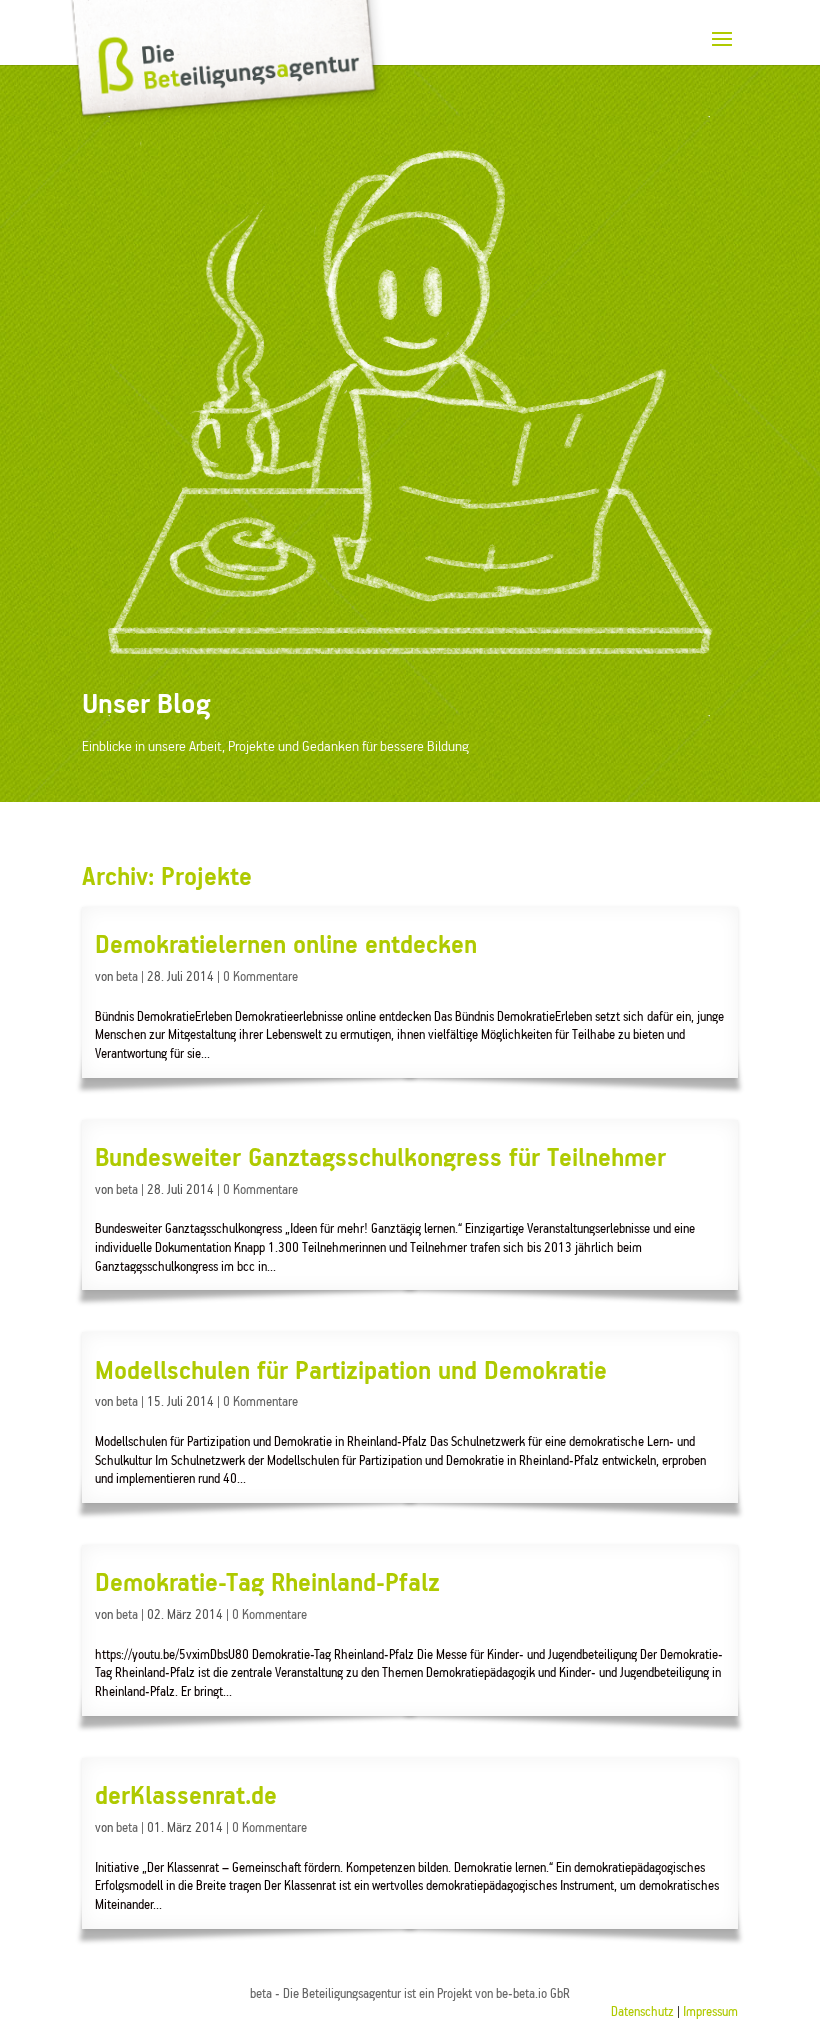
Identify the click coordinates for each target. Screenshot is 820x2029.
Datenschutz (642, 2012)
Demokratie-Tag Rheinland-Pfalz (267, 1584)
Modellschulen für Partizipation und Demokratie (351, 1372)
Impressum (710, 2012)
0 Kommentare (260, 977)
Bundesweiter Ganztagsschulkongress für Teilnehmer (380, 1159)
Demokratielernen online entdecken (286, 946)
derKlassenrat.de (186, 1797)
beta (127, 977)
